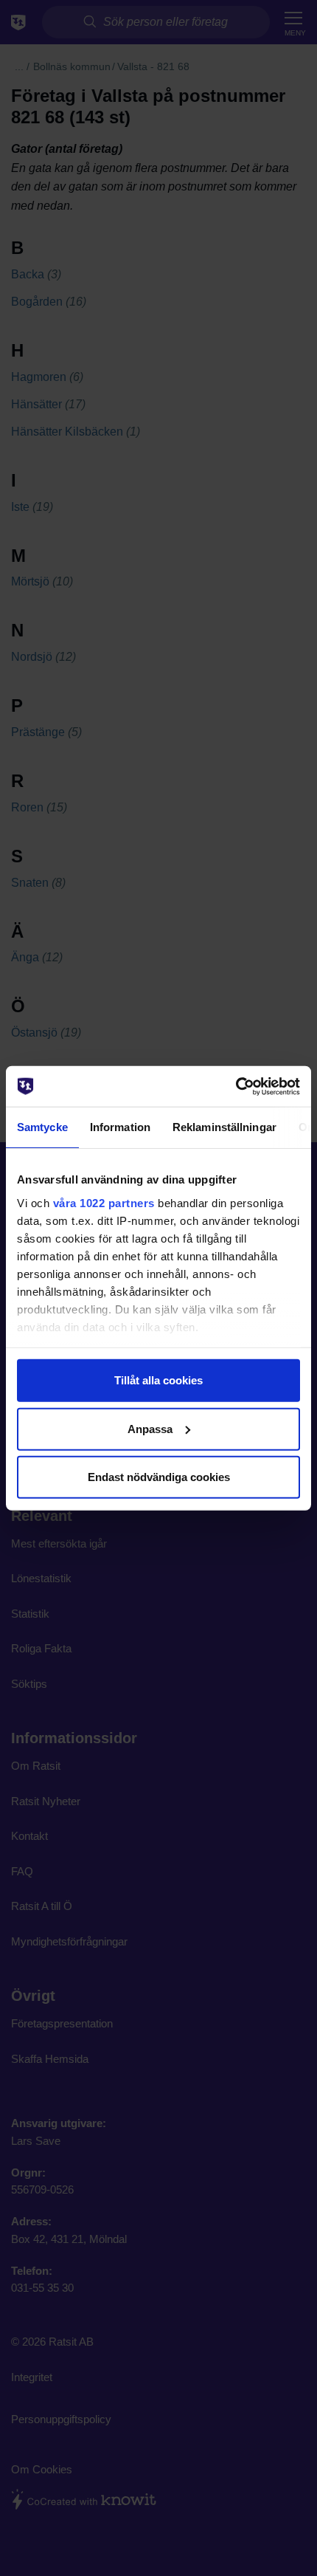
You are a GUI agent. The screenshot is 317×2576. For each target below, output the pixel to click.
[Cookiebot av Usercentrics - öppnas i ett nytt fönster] (236, 1086)
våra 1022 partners (104, 1202)
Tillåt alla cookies (158, 1380)
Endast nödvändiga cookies (159, 1477)
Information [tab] (120, 1127)
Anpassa (150, 1428)
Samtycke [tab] (42, 1127)
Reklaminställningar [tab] (224, 1127)
